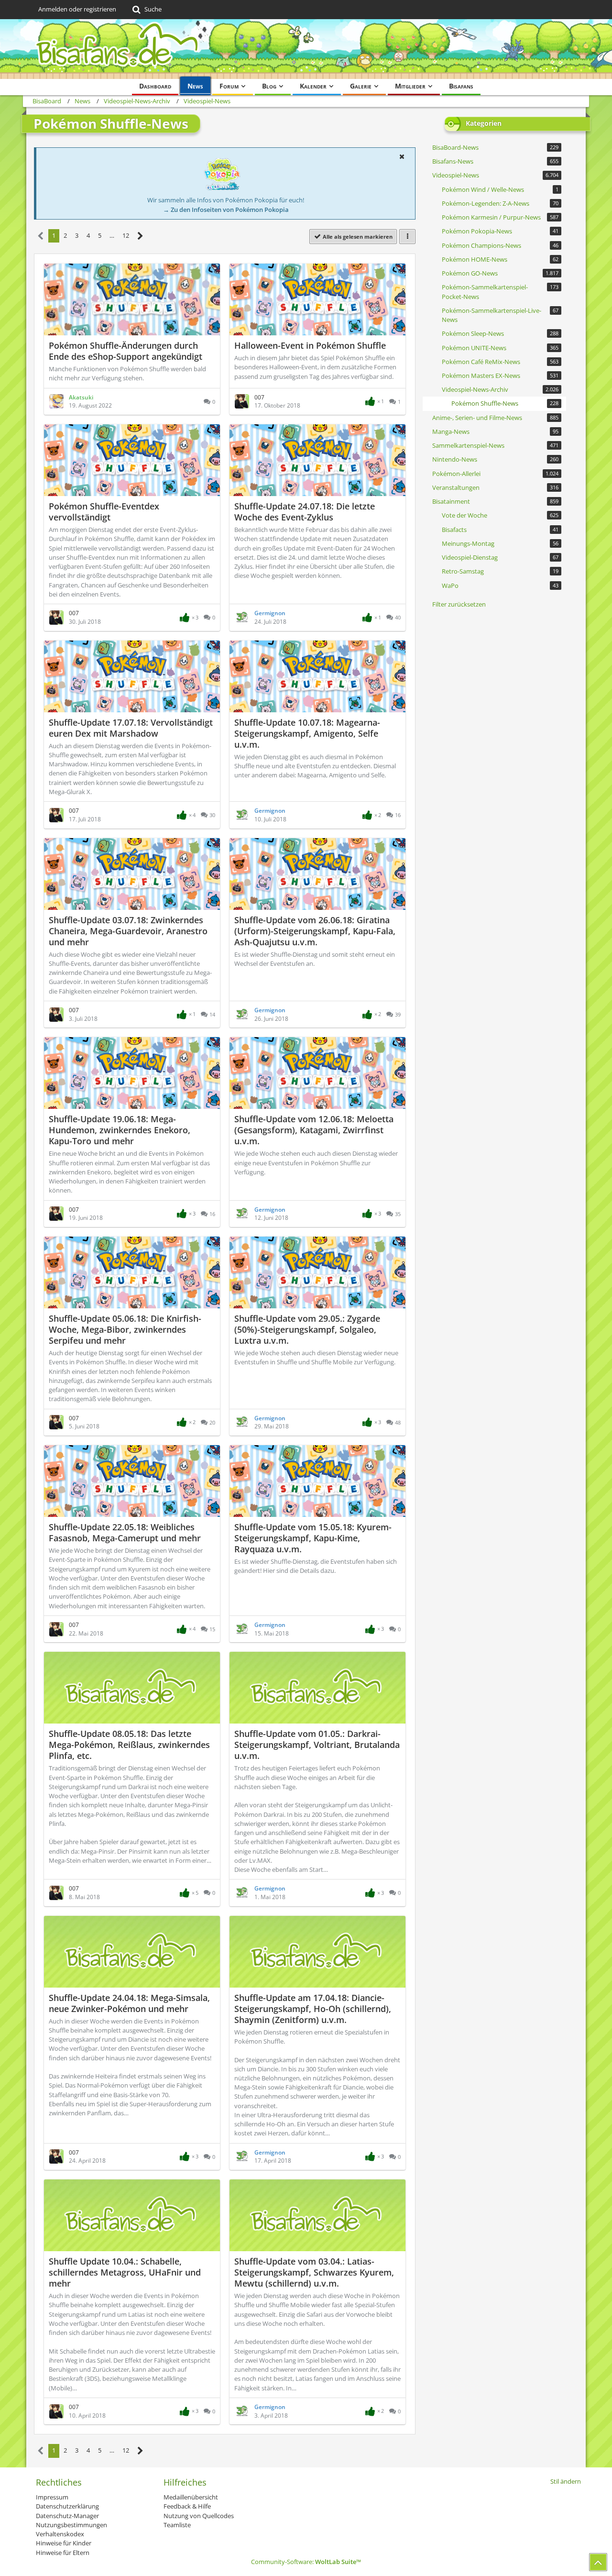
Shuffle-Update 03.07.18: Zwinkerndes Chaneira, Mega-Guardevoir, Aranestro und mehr (128, 931)
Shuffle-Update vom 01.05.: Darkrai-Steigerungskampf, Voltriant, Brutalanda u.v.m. (317, 1745)
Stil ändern (566, 2481)
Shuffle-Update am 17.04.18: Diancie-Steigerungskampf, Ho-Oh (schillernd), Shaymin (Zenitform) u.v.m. (313, 2009)
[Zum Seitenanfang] (598, 2562)
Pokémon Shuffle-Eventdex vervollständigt (104, 512)
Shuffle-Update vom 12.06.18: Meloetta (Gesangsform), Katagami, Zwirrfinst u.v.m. (314, 1130)
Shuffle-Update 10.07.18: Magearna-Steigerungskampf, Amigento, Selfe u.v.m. (307, 733)
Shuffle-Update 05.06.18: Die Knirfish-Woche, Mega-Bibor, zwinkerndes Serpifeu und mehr (125, 1329)
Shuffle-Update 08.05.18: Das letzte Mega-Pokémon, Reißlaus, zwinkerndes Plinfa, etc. (129, 1745)
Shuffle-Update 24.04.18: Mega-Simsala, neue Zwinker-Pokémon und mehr (129, 2003)
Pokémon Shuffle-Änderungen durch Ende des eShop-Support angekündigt (126, 351)
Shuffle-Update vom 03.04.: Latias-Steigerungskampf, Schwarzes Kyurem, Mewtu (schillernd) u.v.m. (314, 2272)
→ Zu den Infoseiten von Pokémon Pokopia (226, 210)
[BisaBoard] (306, 49)
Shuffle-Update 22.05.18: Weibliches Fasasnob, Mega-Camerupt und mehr (125, 1532)
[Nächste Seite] (140, 236)
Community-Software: (306, 2562)
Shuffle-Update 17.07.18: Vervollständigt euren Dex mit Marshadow (131, 728)
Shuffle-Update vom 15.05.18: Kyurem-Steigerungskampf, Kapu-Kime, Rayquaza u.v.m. (313, 1538)
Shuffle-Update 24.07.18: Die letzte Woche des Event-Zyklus (305, 512)
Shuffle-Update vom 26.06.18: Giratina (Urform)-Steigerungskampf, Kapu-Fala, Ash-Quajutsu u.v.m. (315, 931)
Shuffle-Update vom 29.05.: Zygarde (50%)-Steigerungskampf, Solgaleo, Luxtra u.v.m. (307, 1329)
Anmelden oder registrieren (77, 9)
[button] (402, 156)
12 (126, 235)
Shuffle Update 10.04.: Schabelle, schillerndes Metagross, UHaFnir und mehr (125, 2272)
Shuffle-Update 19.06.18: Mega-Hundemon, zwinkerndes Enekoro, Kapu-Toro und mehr (120, 1130)
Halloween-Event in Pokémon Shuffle (310, 345)
